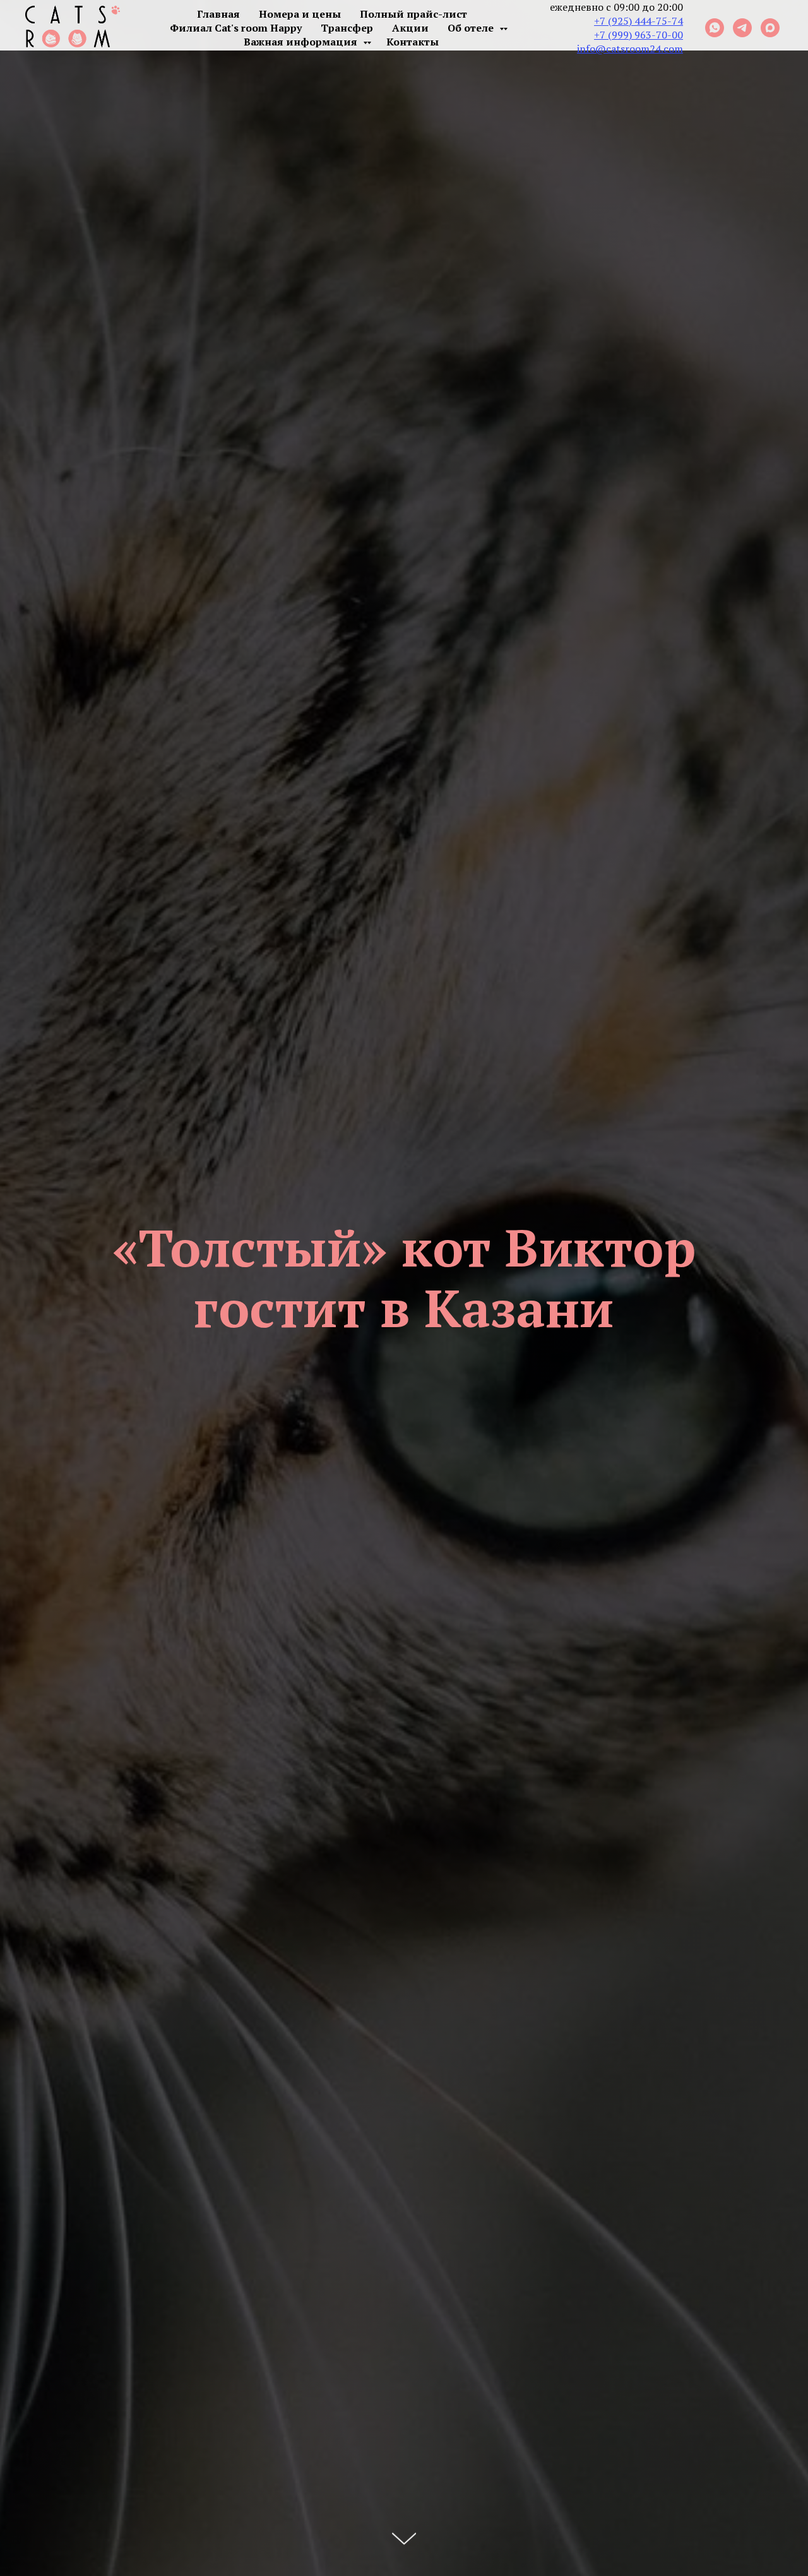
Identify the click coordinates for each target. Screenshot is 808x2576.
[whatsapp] (715, 28)
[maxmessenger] (770, 28)
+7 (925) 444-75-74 (639, 21)
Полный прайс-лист (413, 14)
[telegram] (742, 28)
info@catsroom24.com (630, 49)
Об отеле (472, 28)
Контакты (413, 42)
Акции (410, 28)
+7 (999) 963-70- (633, 35)
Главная (218, 14)
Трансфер (347, 28)
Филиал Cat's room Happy (236, 28)
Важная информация (302, 42)
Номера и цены (300, 14)
